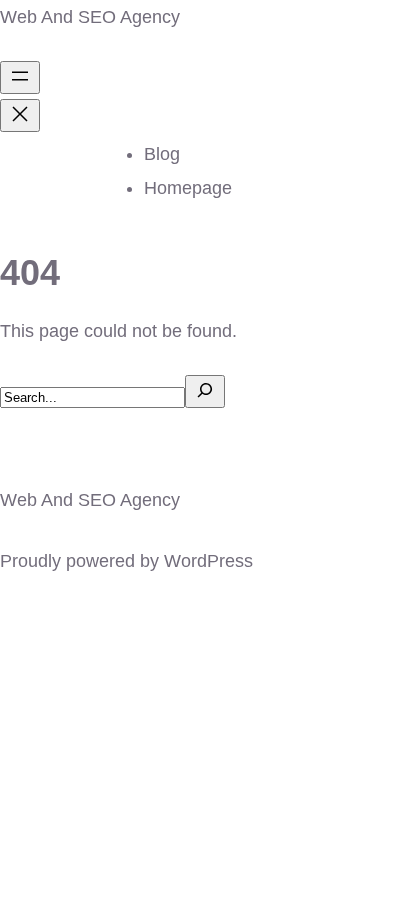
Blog (162, 154)
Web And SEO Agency (90, 17)
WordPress (208, 561)
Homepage (188, 188)
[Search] (205, 391)
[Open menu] (20, 77)
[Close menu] (20, 115)
